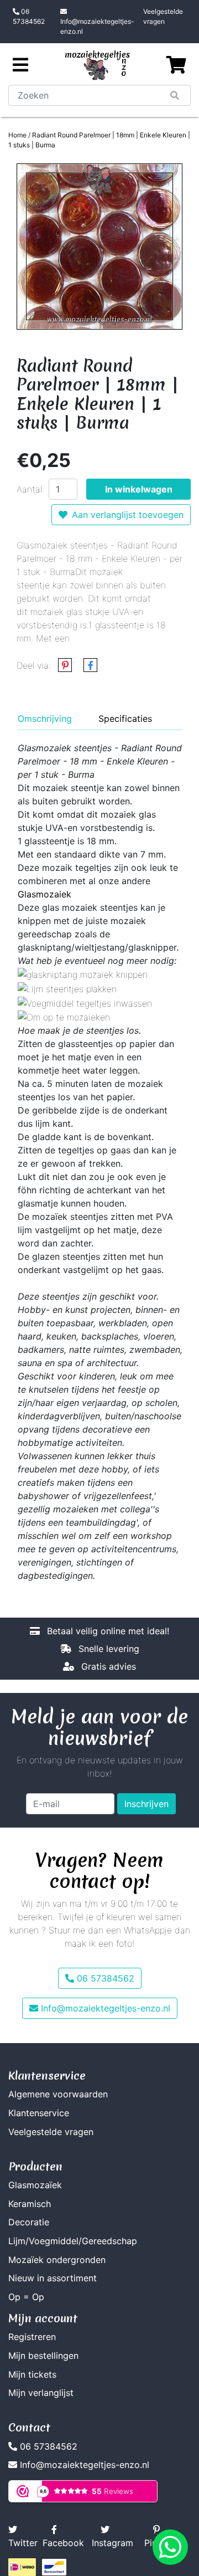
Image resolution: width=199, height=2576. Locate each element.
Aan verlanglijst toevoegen (128, 515)
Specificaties (125, 719)
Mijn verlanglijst (41, 2393)
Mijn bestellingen (43, 2356)
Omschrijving (45, 719)
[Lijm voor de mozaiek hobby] (67, 988)
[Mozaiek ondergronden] (64, 1017)
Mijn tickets (32, 2374)
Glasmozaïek (35, 2185)
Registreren (32, 2337)
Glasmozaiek (44, 894)
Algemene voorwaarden (58, 2094)
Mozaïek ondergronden (57, 2260)
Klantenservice (39, 2113)
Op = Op (26, 2297)
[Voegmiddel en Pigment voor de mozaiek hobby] (85, 1002)
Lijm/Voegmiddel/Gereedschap (73, 2241)
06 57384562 (29, 16)
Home (17, 135)
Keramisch (30, 2204)
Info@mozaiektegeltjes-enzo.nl (97, 26)
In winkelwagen (139, 489)
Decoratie (29, 2222)
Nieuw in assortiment (53, 2278)
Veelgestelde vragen (163, 16)
